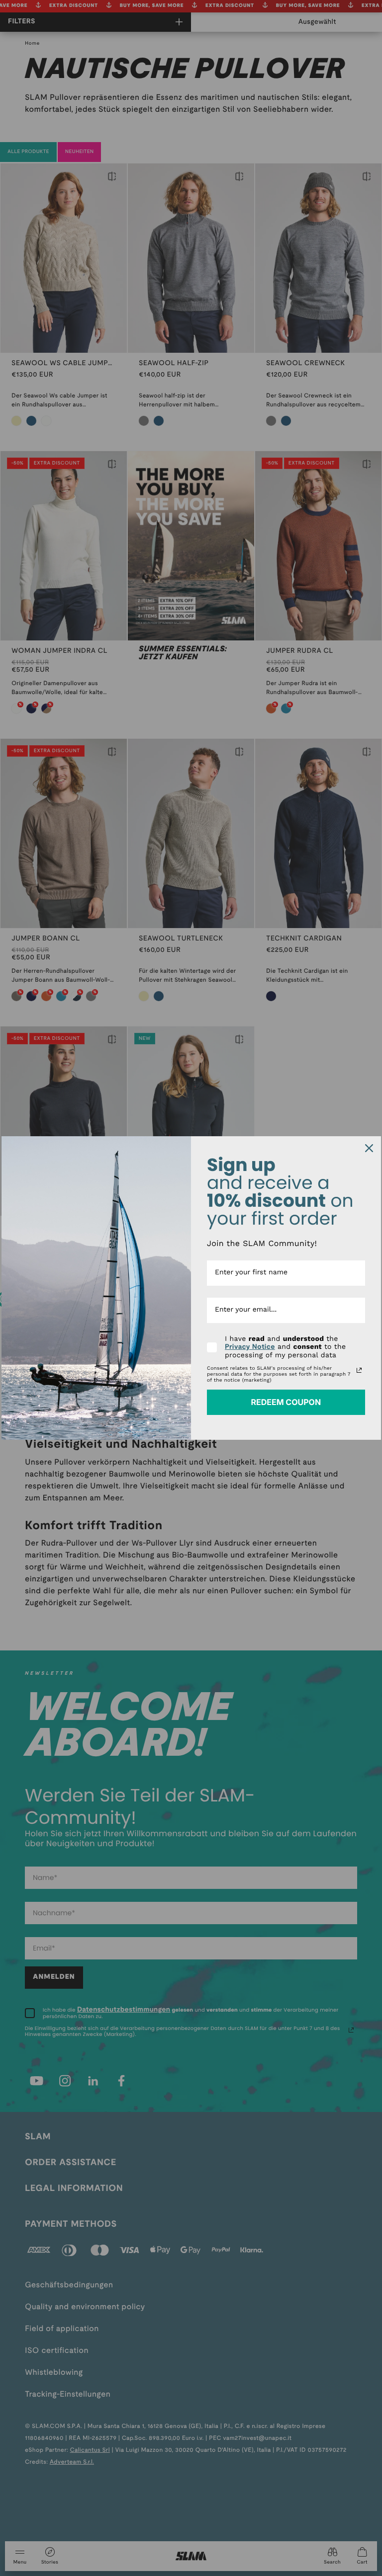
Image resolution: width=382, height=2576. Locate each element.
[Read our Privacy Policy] (359, 1370)
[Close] (369, 1148)
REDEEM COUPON (286, 1402)
